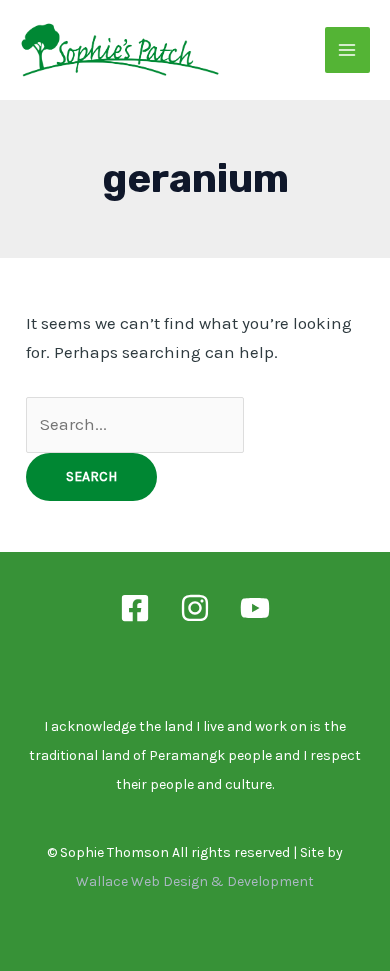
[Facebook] (135, 608)
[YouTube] (255, 608)
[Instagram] (195, 608)
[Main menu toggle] (348, 50)
